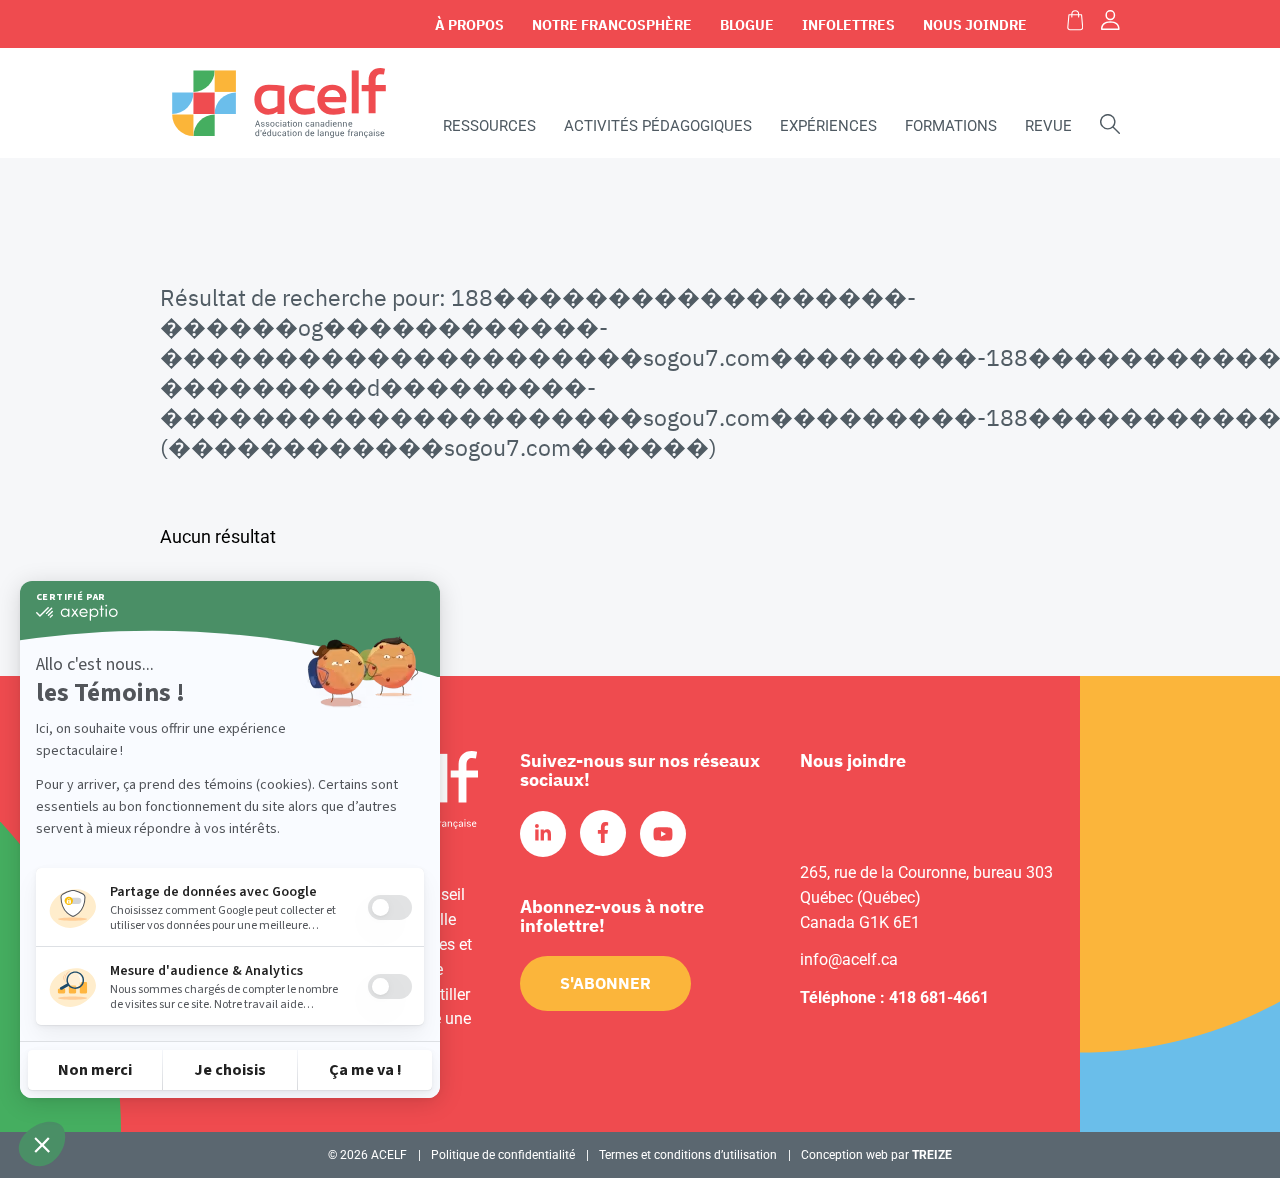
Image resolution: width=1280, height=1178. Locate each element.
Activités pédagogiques (658, 126)
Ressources (489, 126)
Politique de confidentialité (503, 1155)
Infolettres (848, 25)
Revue (1048, 126)
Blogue (747, 25)
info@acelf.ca (849, 959)
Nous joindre (975, 25)
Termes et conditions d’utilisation (688, 1155)
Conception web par (876, 1155)
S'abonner (605, 983)
